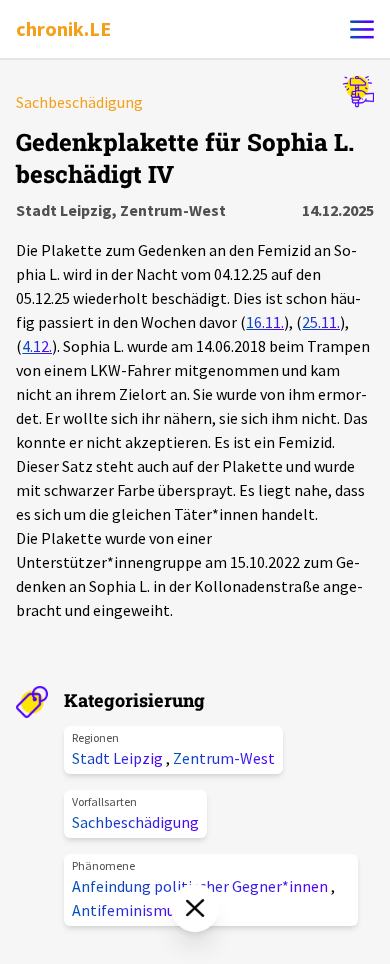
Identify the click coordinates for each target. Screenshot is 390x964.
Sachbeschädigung (135, 822)
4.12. (37, 346)
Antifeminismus (127, 910)
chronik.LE (63, 28)
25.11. (321, 322)
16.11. (265, 322)
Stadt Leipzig (119, 758)
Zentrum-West (224, 758)
